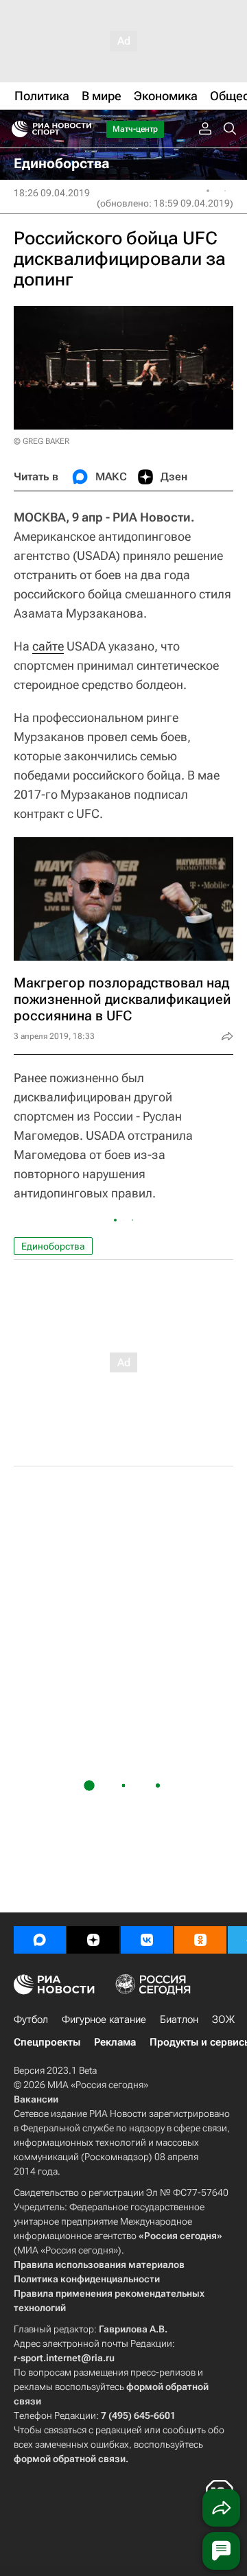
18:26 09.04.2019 (52, 193)
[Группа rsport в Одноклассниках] (200, 1940)
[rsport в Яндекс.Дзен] (93, 1940)
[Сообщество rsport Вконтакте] (147, 1940)
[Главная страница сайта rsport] (82, 129)
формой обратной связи (70, 2459)
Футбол (31, 2019)
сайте (48, 646)
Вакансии (36, 2099)
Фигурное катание (104, 2019)
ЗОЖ (223, 2019)
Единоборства (53, 1246)
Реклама (115, 2042)
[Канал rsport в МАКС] (40, 1940)
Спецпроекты (47, 2042)
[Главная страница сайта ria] (15, 129)
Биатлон (179, 2019)
